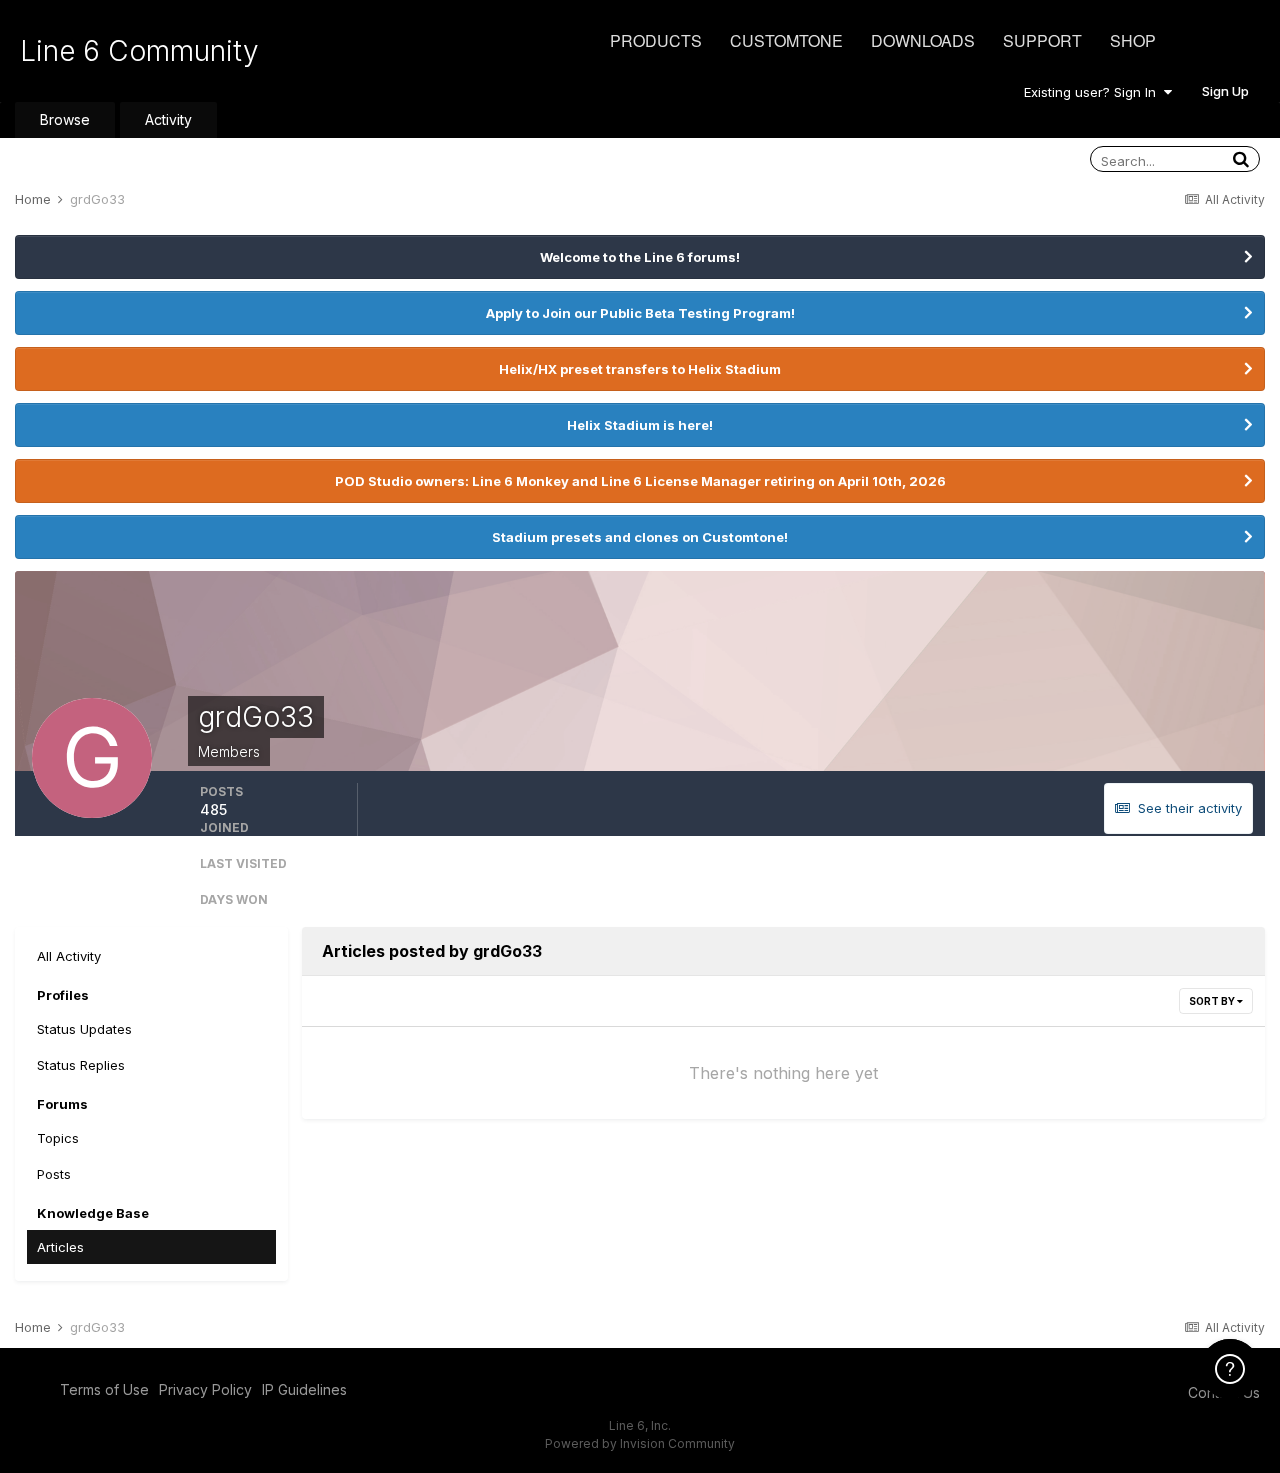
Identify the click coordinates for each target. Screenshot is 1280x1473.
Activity (168, 119)
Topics (58, 1138)
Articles (60, 1247)
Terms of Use (104, 1389)
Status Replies (81, 1065)
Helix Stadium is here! (640, 425)
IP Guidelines (304, 1389)
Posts (54, 1174)
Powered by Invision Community (640, 1443)
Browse (65, 119)
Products (656, 40)
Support (1042, 40)
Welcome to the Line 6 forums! (640, 257)
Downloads (923, 40)
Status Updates (84, 1029)
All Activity (69, 956)
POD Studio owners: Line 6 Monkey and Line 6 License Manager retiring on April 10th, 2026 (640, 481)
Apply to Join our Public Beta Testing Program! (640, 313)
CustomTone (786, 40)
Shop (1133, 40)
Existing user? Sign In (1094, 92)
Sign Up (1225, 91)
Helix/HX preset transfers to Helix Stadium (640, 369)
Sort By (1213, 1001)
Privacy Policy (205, 1389)
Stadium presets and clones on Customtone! (640, 537)
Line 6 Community (139, 51)
